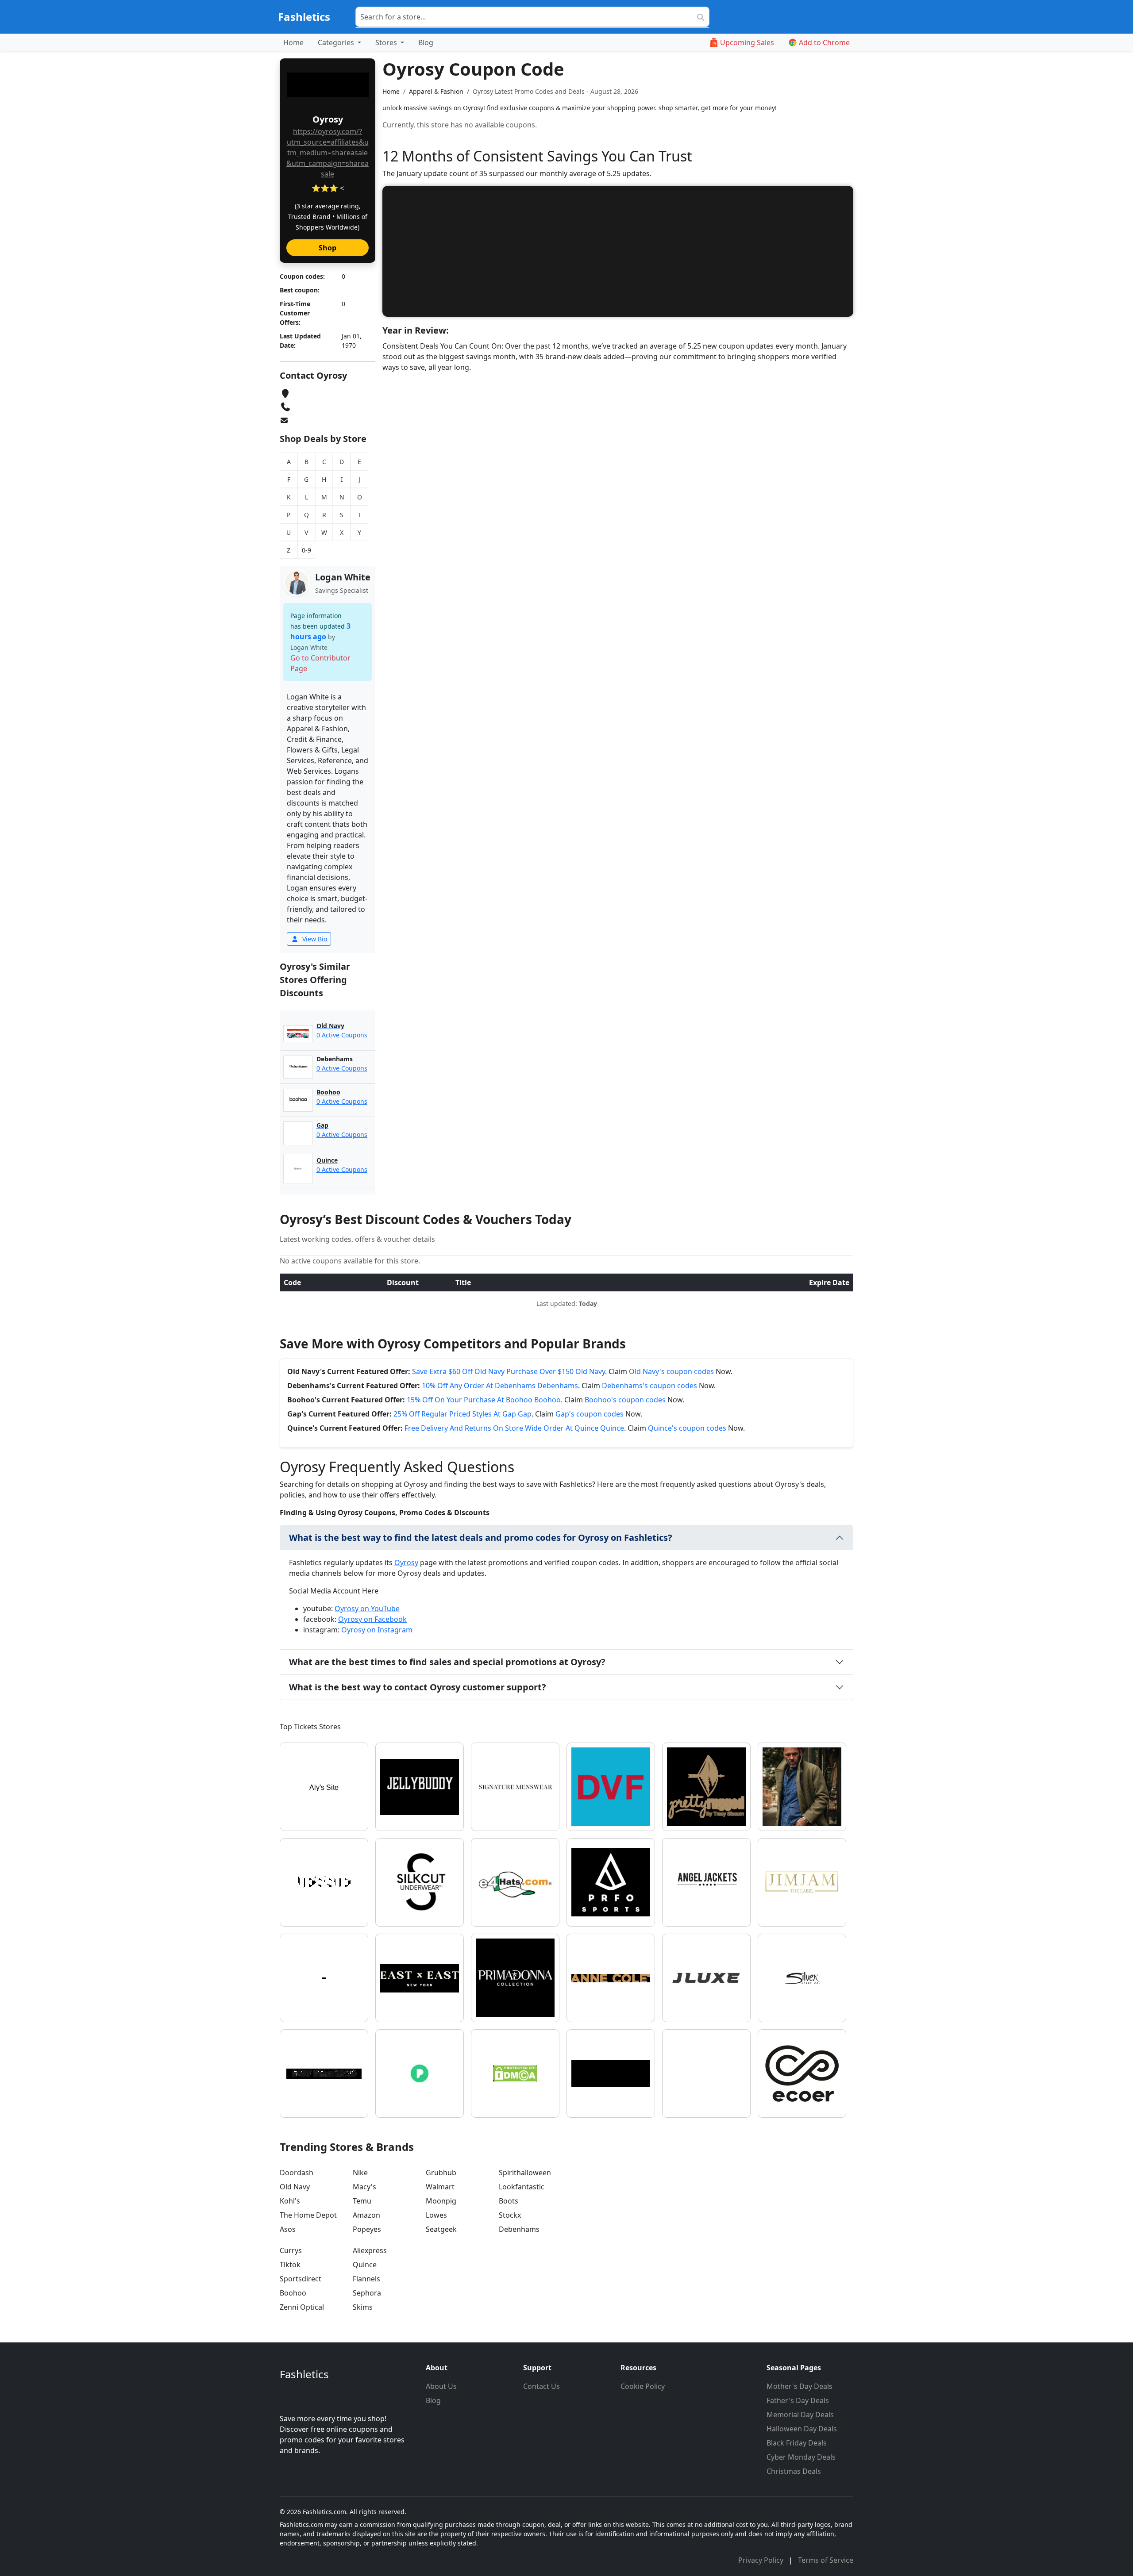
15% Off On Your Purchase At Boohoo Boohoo (484, 1400)
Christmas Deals (794, 2471)
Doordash (297, 2173)
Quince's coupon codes (687, 1428)
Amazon (366, 2215)
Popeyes (367, 2229)
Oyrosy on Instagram (377, 1630)
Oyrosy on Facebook (372, 1619)
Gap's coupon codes (590, 1414)
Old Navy (295, 2187)
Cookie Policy (643, 2386)
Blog (426, 42)
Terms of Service (826, 2560)
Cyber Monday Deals (801, 2457)
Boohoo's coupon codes (625, 1400)
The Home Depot (308, 2215)
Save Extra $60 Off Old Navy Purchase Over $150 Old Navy (509, 1371)
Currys (291, 2250)
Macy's (364, 2187)
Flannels (366, 2279)
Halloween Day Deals (802, 2429)
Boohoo (293, 2293)
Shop (328, 248)
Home (293, 42)
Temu (362, 2201)
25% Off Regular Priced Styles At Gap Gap (462, 1414)
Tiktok (290, 2265)
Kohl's (290, 2201)
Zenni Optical (302, 2307)
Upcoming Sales (747, 42)
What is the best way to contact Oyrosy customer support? (418, 1687)
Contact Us (541, 2386)
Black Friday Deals (797, 2443)
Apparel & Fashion (436, 91)
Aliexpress (370, 2250)
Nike (360, 2173)
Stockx (510, 2215)
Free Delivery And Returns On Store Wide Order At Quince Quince (514, 1428)
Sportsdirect (301, 2279)
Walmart (440, 2187)
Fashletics (304, 17)
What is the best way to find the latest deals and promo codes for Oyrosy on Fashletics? (481, 1538)
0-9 (306, 550)
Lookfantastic (522, 2187)
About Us (441, 2386)
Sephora (367, 2293)
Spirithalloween (525, 2173)
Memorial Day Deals (800, 2415)
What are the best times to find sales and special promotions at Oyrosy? (447, 1662)
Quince (365, 2265)
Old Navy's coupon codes (671, 1371)
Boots (509, 2201)
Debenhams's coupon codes (649, 1386)
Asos (288, 2229)
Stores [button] (387, 42)
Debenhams (519, 2229)
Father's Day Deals (798, 2400)
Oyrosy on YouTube (367, 1609)
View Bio (314, 939)
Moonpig (441, 2201)
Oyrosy (406, 1562)
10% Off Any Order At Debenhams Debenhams (500, 1386)
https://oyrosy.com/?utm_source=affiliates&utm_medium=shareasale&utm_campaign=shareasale (328, 153)
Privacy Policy (762, 2560)
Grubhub (441, 2173)
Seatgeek (441, 2229)
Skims (363, 2307)
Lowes (436, 2215)
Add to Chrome (824, 42)
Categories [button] (337, 42)
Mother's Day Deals (800, 2386)
